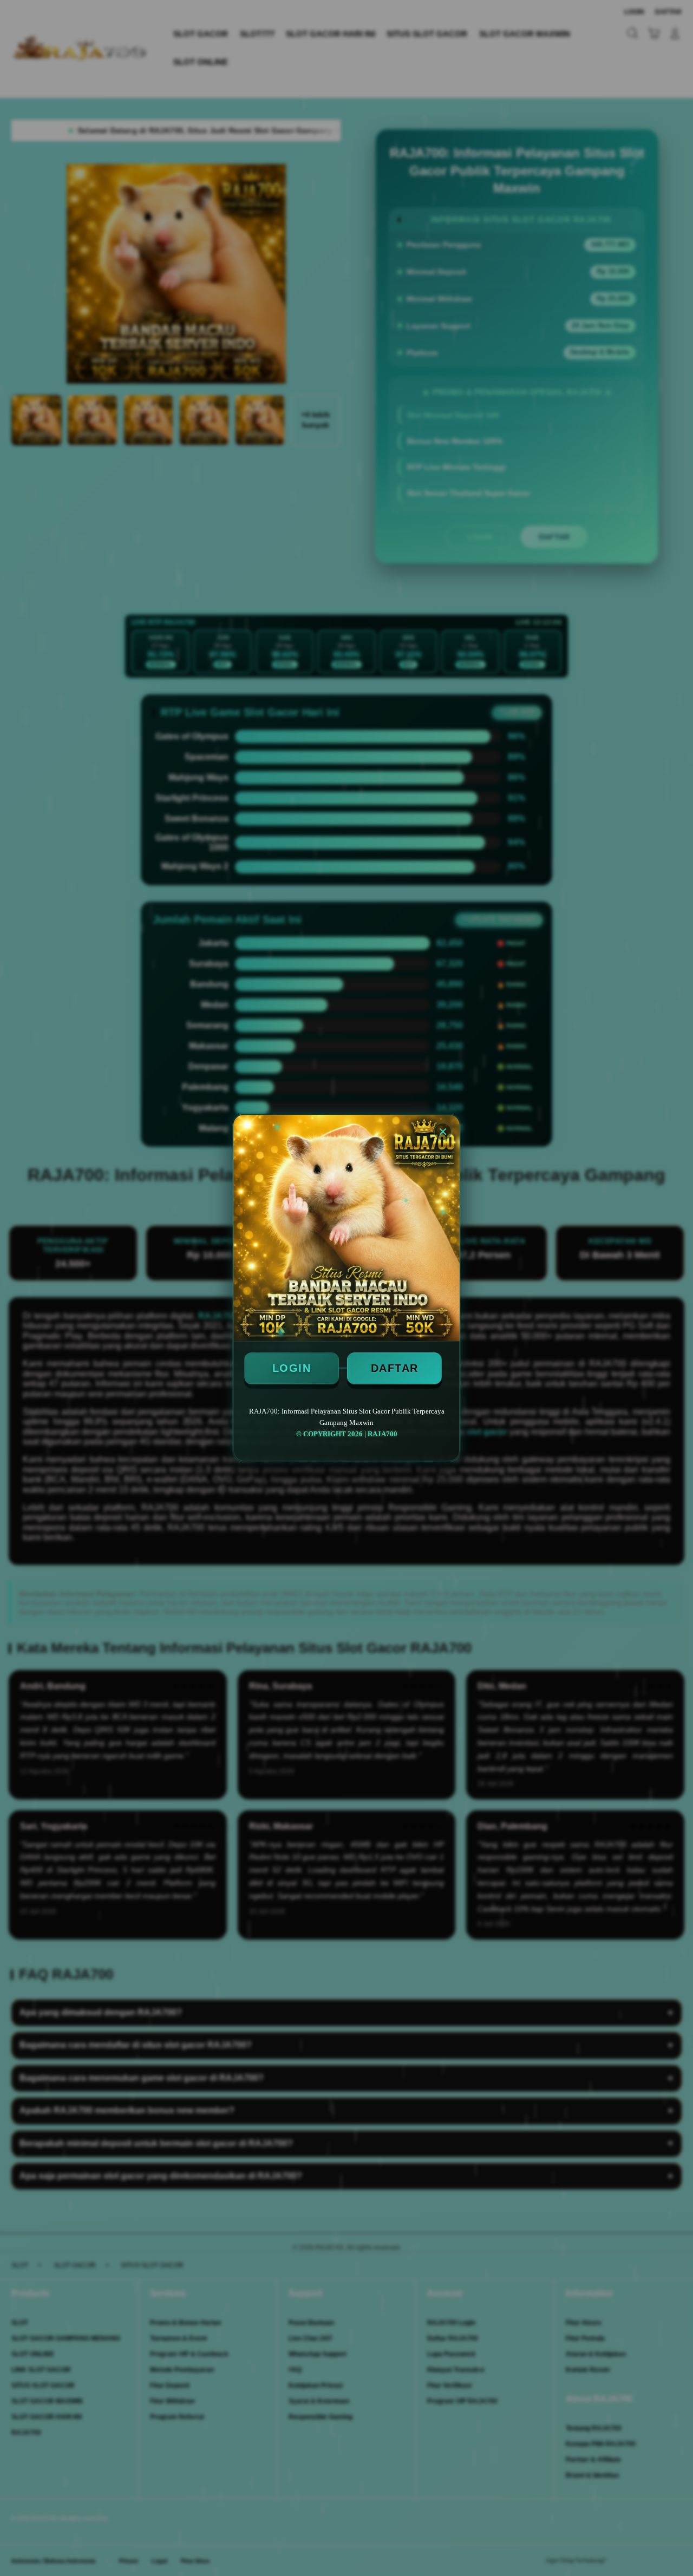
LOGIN (292, 1368)
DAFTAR (395, 1368)
